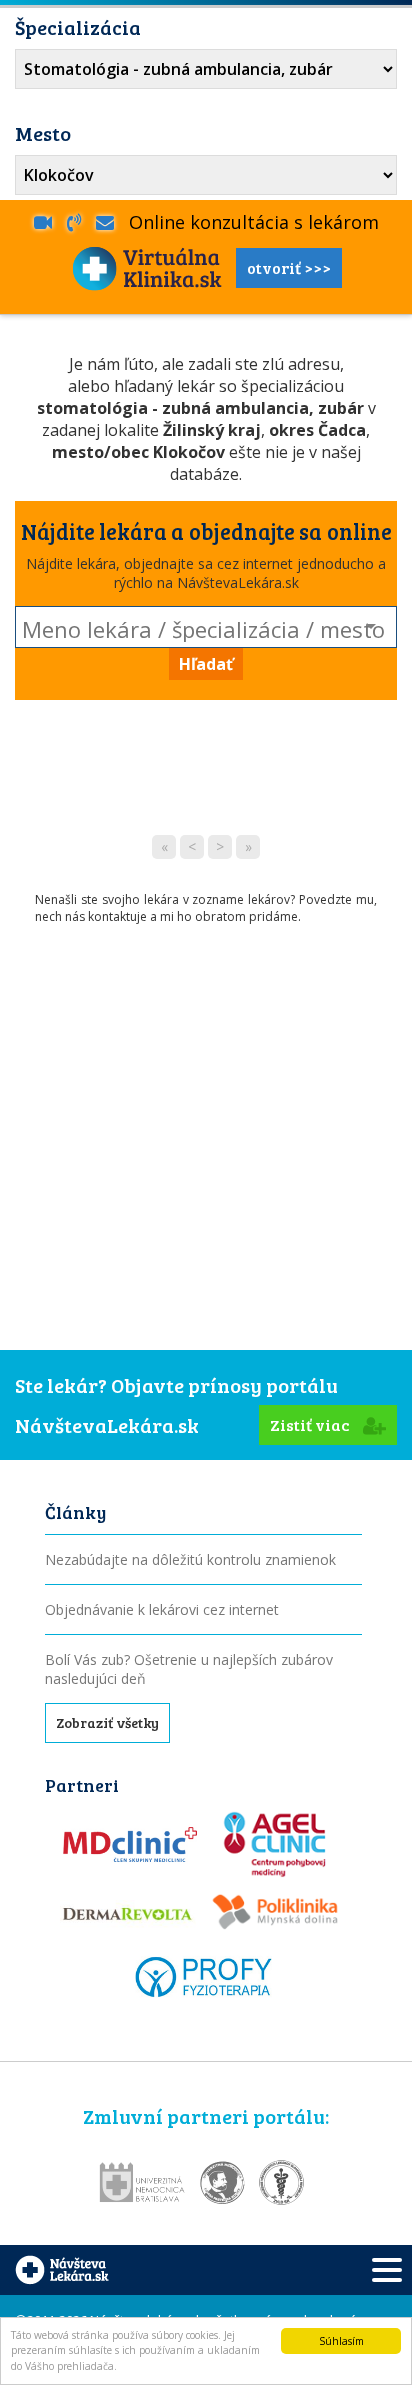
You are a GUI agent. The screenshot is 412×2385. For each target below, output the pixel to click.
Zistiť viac (311, 1424)
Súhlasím (341, 2341)
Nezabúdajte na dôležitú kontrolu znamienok (190, 1559)
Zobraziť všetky (107, 1722)
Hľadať (206, 664)
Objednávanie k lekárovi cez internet (162, 1609)
